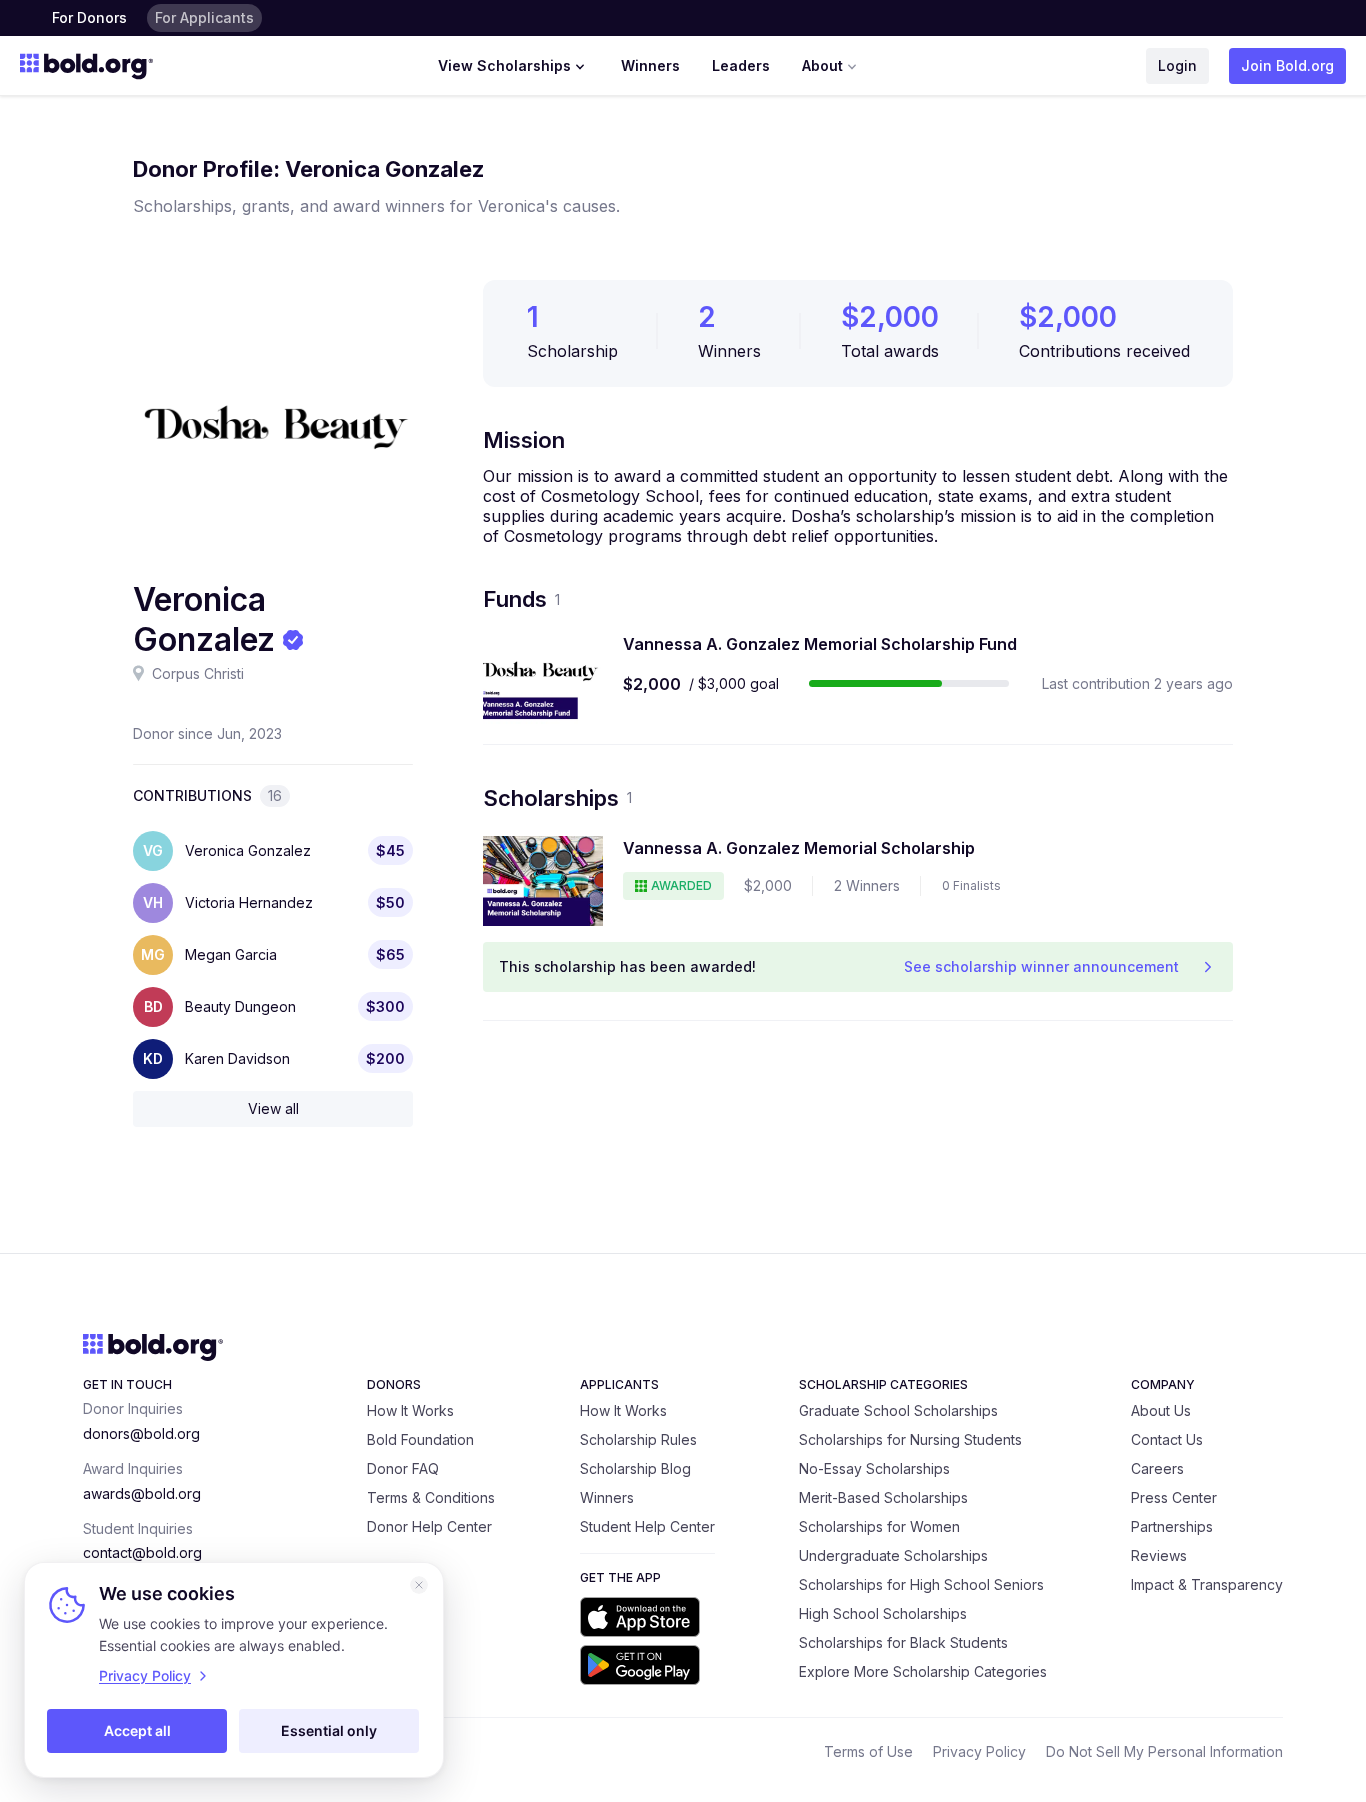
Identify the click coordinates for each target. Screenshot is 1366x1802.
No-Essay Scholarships (874, 1468)
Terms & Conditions (431, 1497)
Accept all (137, 1730)
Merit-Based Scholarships (883, 1497)
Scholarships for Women (879, 1526)
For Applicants (204, 17)
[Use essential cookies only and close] (419, 1585)
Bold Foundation (420, 1439)
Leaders (741, 65)
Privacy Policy (979, 1751)
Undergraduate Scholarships (893, 1555)
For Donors (89, 17)
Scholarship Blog (635, 1468)
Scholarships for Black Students (903, 1642)
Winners (650, 65)
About (822, 65)
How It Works (410, 1410)
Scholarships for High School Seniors (921, 1584)
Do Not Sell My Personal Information (1164, 1751)
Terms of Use (868, 1751)
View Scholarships (504, 65)
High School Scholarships (883, 1613)
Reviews (1159, 1555)
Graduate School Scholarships (898, 1410)
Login (1177, 65)
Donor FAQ (403, 1468)
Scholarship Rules (638, 1439)
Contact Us (1167, 1439)
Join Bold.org (1287, 65)
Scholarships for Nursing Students (910, 1439)
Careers (1157, 1468)
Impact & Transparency (1207, 1584)
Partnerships (1172, 1526)
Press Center (1174, 1497)
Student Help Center (647, 1526)
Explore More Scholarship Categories (923, 1671)
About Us (1161, 1410)
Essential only (329, 1730)
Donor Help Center (429, 1526)
